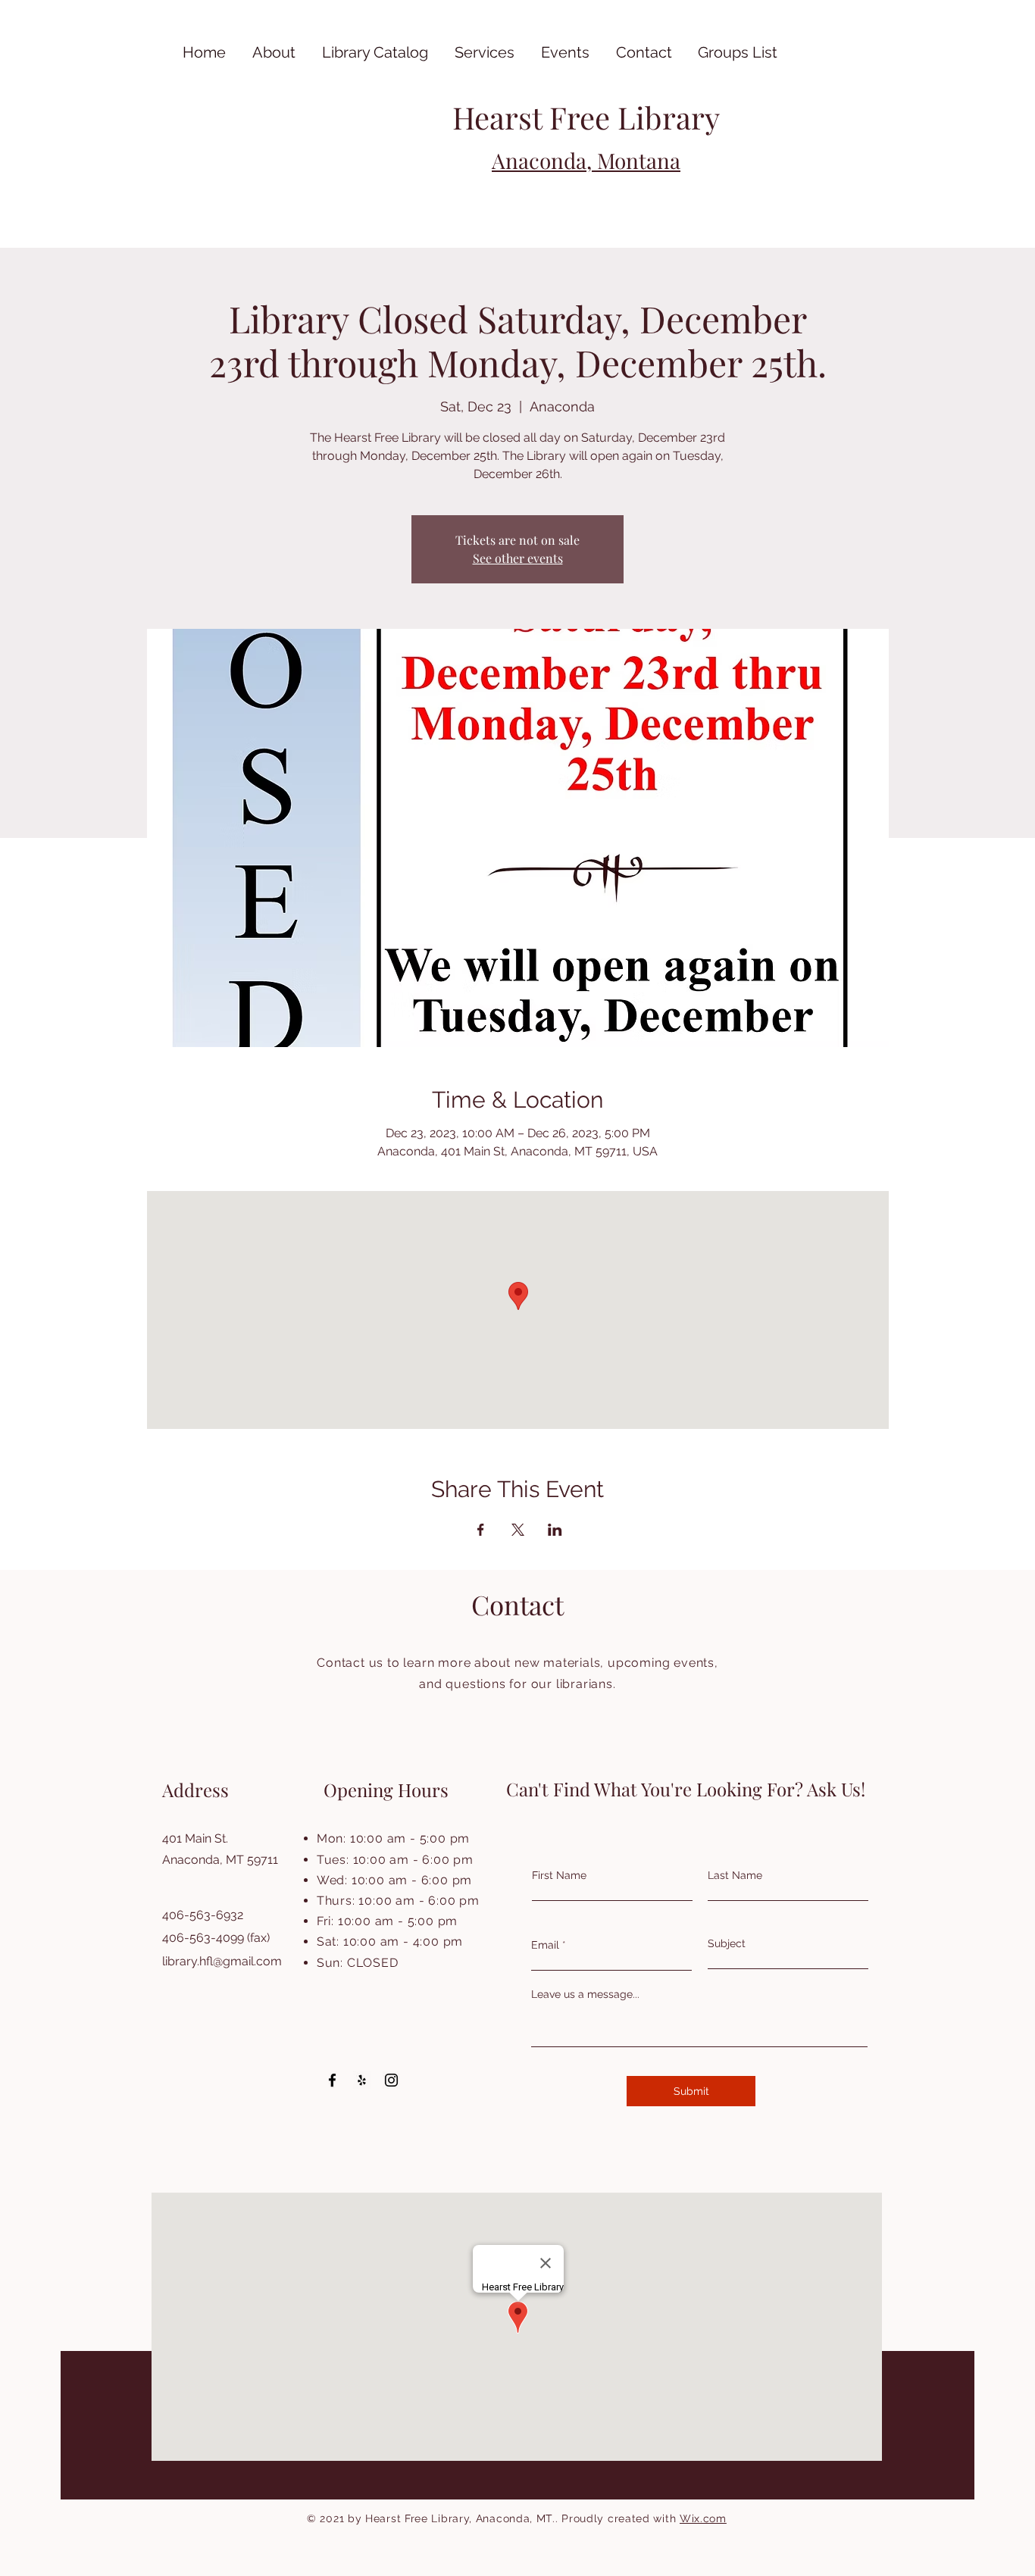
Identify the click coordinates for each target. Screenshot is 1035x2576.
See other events (518, 558)
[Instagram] (391, 2080)
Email (545, 1945)
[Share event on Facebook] (481, 1530)
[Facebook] (332, 2080)
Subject (727, 1943)
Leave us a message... (585, 1994)
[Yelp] (362, 2080)
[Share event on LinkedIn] (555, 1530)
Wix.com (703, 2518)
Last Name (735, 1875)
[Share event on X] (518, 1530)
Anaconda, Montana (586, 160)
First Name (559, 1875)
